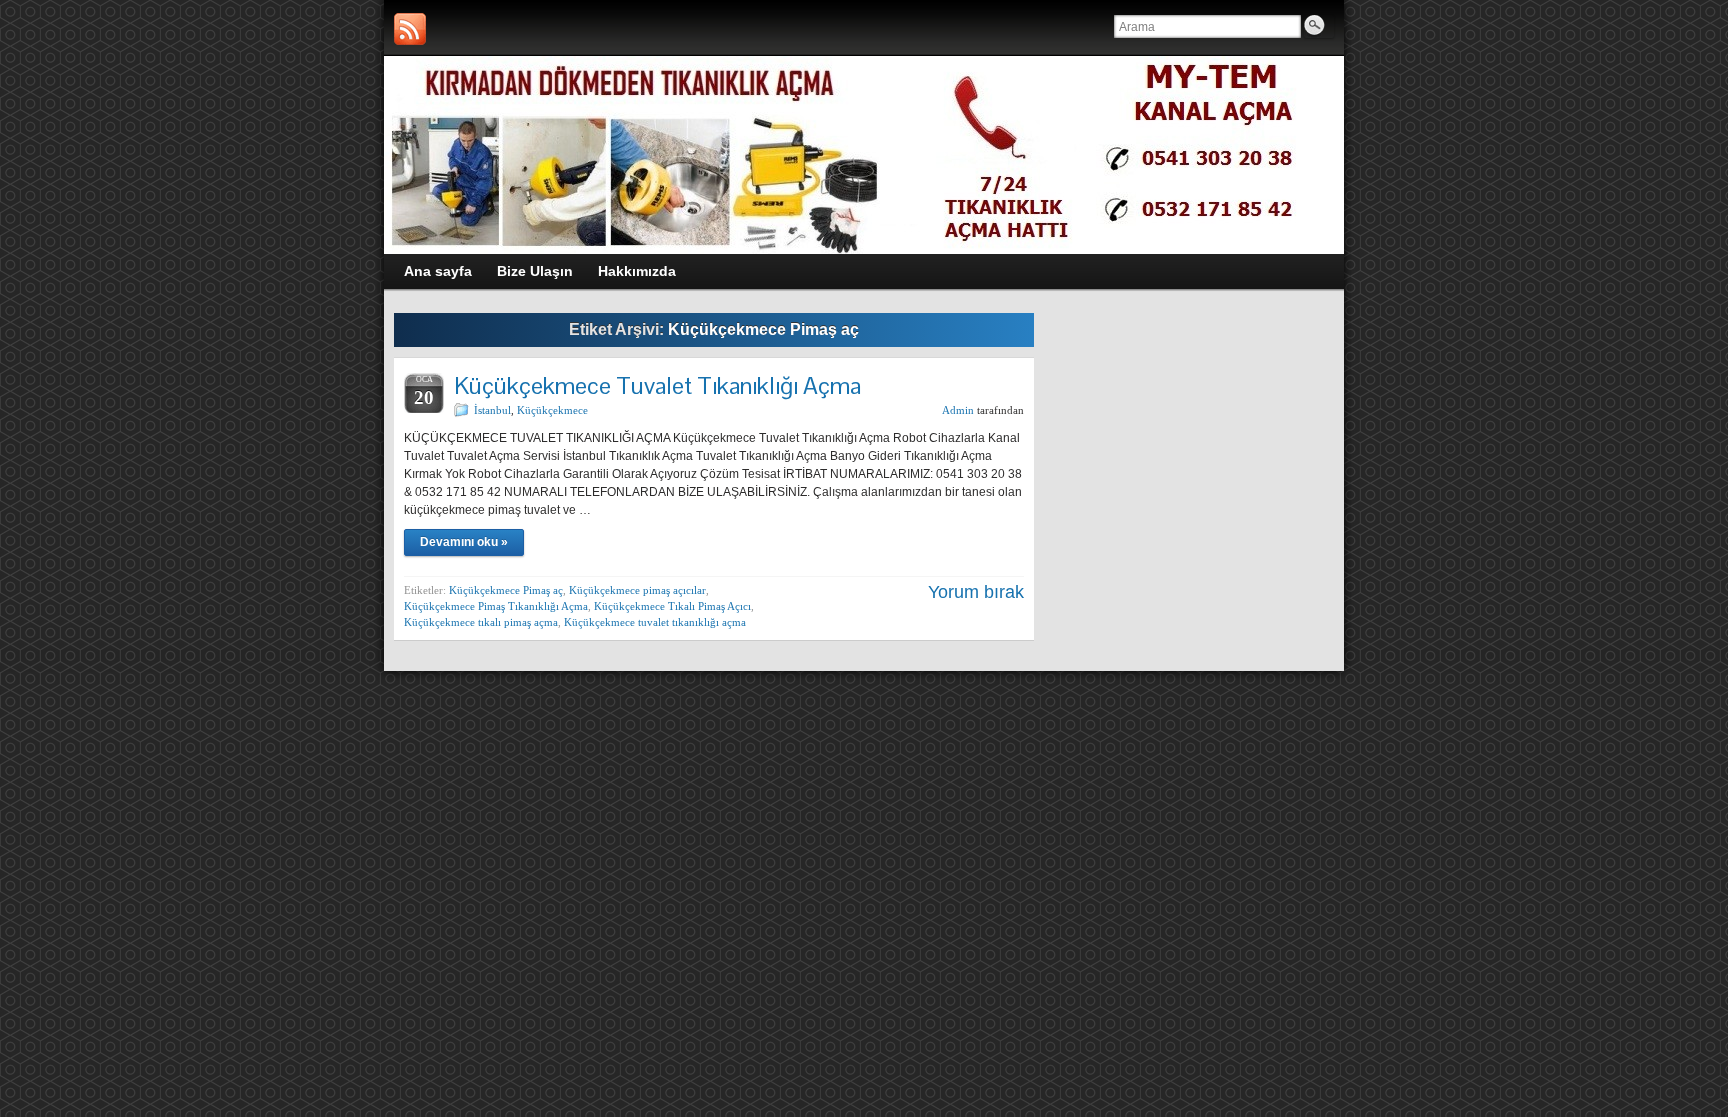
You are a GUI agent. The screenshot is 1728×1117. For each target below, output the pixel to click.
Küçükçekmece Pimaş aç (506, 590)
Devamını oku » (464, 542)
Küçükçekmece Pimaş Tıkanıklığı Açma (496, 606)
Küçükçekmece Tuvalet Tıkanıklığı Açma (657, 385)
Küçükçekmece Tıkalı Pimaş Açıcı (672, 606)
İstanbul (492, 410)
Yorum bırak (976, 592)
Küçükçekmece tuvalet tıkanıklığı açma (655, 622)
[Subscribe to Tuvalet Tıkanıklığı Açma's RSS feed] (410, 29)
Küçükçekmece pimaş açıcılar (637, 590)
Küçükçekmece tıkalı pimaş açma (481, 622)
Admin (958, 410)
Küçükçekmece (552, 410)
